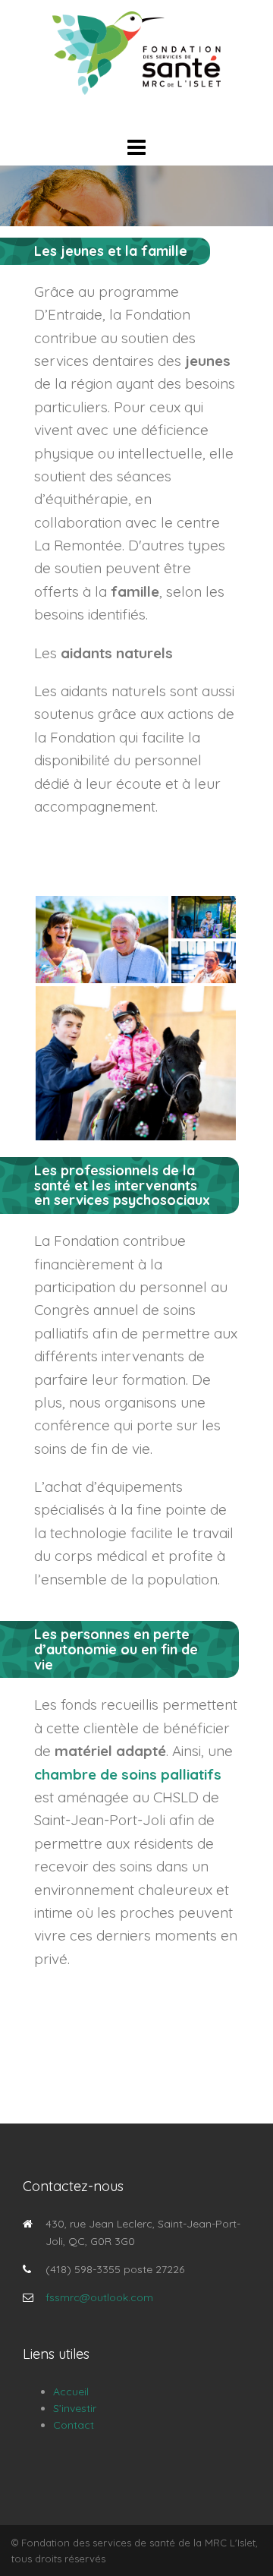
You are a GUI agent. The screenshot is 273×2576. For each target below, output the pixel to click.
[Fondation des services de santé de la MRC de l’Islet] (136, 52)
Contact (74, 2425)
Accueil (71, 2392)
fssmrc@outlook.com (99, 2297)
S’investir (75, 2408)
